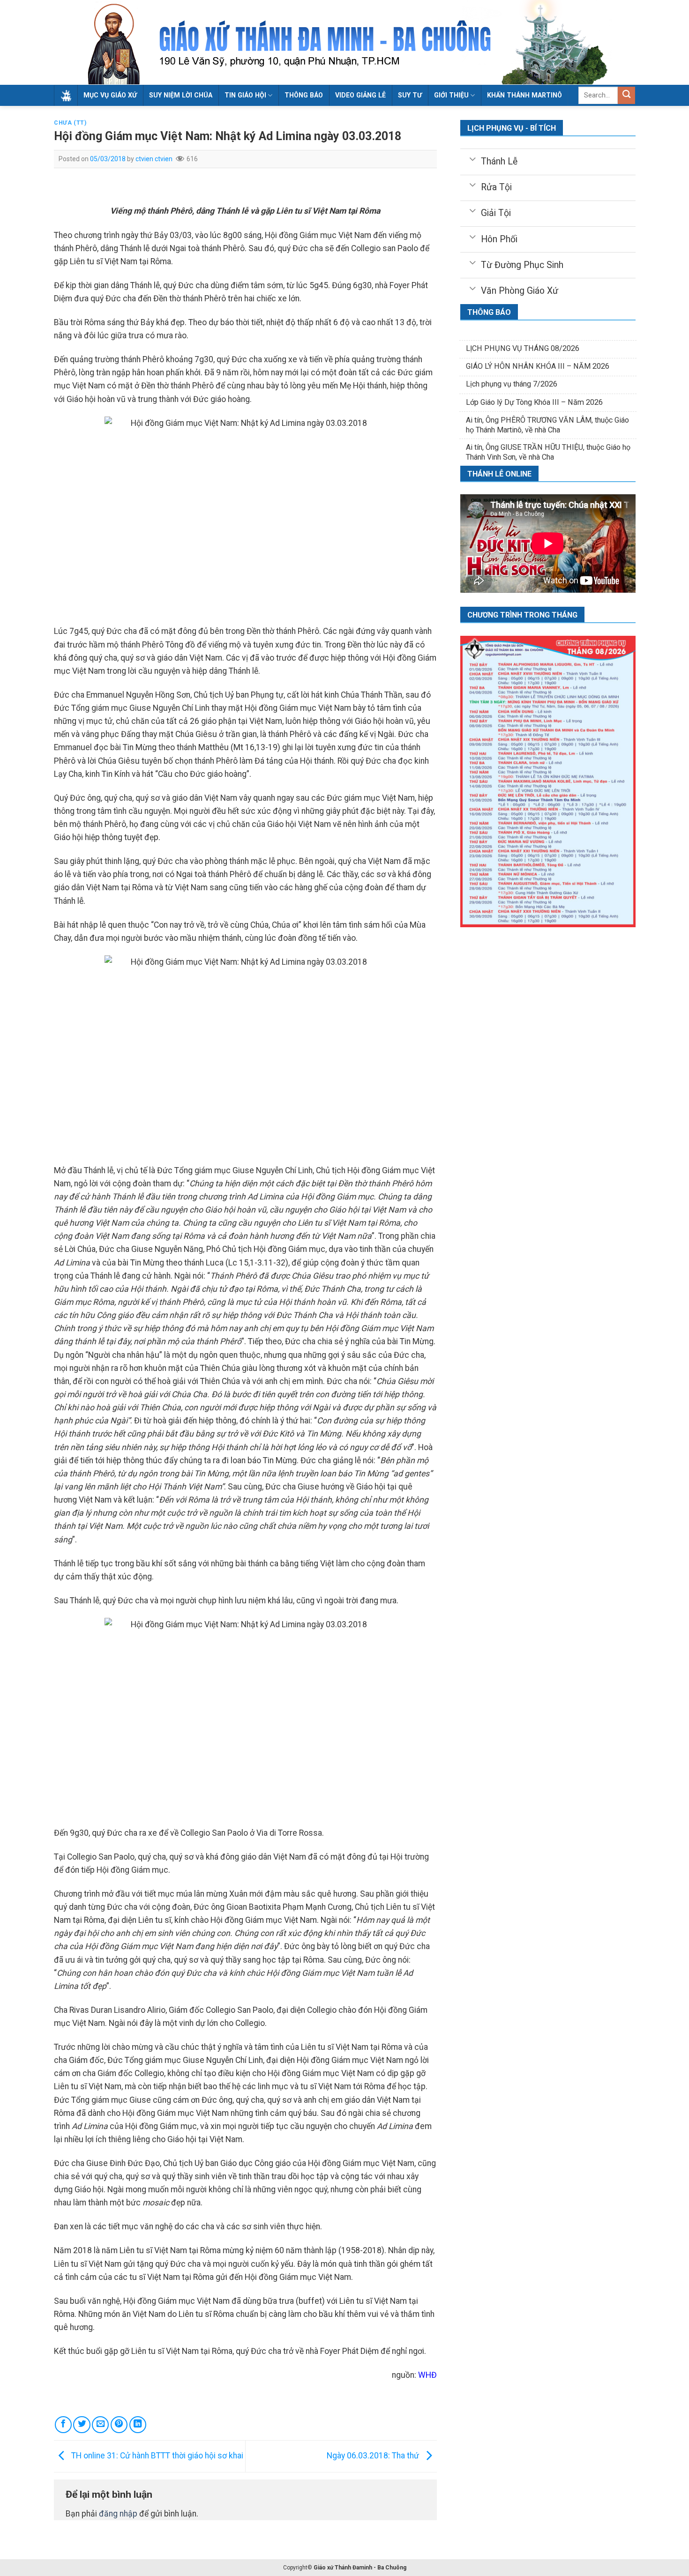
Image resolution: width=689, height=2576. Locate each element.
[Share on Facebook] (63, 2425)
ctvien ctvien (154, 159)
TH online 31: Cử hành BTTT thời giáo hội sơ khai (156, 2456)
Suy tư (410, 95)
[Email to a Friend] (100, 2425)
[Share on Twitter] (82, 2425)
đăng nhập (118, 2514)
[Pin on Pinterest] (119, 2425)
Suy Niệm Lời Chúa (181, 95)
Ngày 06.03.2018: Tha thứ (374, 2456)
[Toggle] (472, 158)
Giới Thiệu (451, 95)
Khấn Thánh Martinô (524, 95)
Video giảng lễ (360, 95)
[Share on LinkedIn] (138, 2425)
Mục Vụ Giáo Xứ (110, 95)
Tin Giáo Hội (245, 95)
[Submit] (626, 95)
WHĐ (427, 2375)
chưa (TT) (70, 123)
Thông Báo (304, 95)
